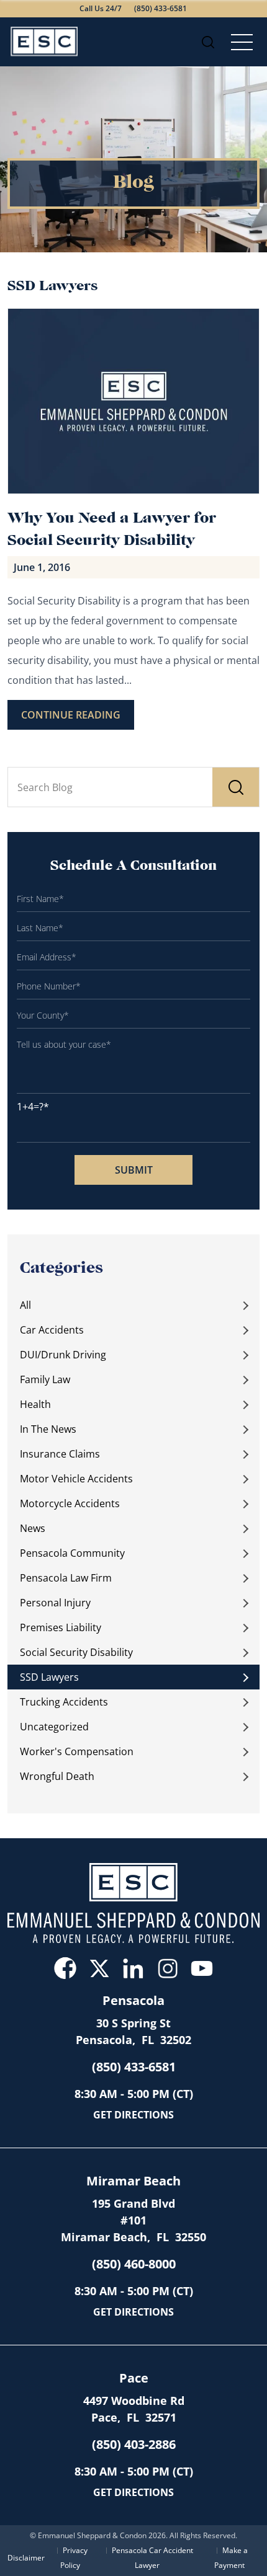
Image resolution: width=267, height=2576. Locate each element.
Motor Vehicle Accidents (76, 1479)
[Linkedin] (133, 1968)
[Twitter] (99, 1968)
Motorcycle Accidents (70, 1503)
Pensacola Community (72, 1553)
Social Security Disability (76, 1652)
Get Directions (133, 2115)
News (33, 1528)
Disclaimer (26, 2558)
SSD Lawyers (49, 1677)
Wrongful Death (57, 1776)
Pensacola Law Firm (66, 1578)
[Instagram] (168, 1968)
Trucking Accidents (64, 1702)
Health (35, 1404)
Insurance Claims (60, 1454)
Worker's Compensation (77, 1751)
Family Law (45, 1379)
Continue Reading (71, 715)
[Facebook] (65, 1968)
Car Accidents (52, 1330)
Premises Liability (61, 1627)
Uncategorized (54, 1727)
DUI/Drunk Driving (63, 1355)
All (25, 1305)
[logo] (45, 42)
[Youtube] (202, 1968)
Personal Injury (55, 1603)
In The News (48, 1429)
